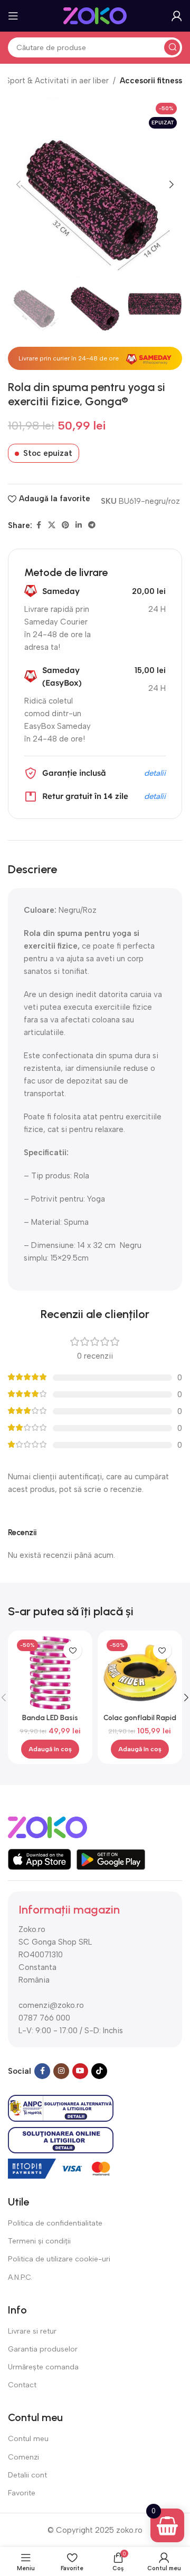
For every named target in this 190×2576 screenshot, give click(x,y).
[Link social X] (52, 525)
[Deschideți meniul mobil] (13, 16)
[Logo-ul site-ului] (95, 15)
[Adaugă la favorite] (73, 1650)
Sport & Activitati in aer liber (57, 81)
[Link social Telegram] (92, 525)
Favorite (22, 2493)
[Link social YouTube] (80, 2071)
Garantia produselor (43, 2349)
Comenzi (23, 2457)
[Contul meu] (177, 16)
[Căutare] (172, 47)
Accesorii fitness (151, 81)
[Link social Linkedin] (79, 525)
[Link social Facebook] (39, 525)
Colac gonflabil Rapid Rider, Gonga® (140, 1722)
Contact (22, 2385)
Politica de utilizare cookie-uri (59, 2259)
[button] (18, 184)
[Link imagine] (47, 1827)
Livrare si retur (32, 2331)
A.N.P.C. (20, 2277)
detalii (155, 773)
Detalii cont (27, 2475)
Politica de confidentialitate (55, 2223)
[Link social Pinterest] (65, 525)
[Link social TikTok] (99, 2071)
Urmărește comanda (43, 2367)
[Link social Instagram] (61, 2071)
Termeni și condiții (39, 2241)
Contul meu (28, 2439)
